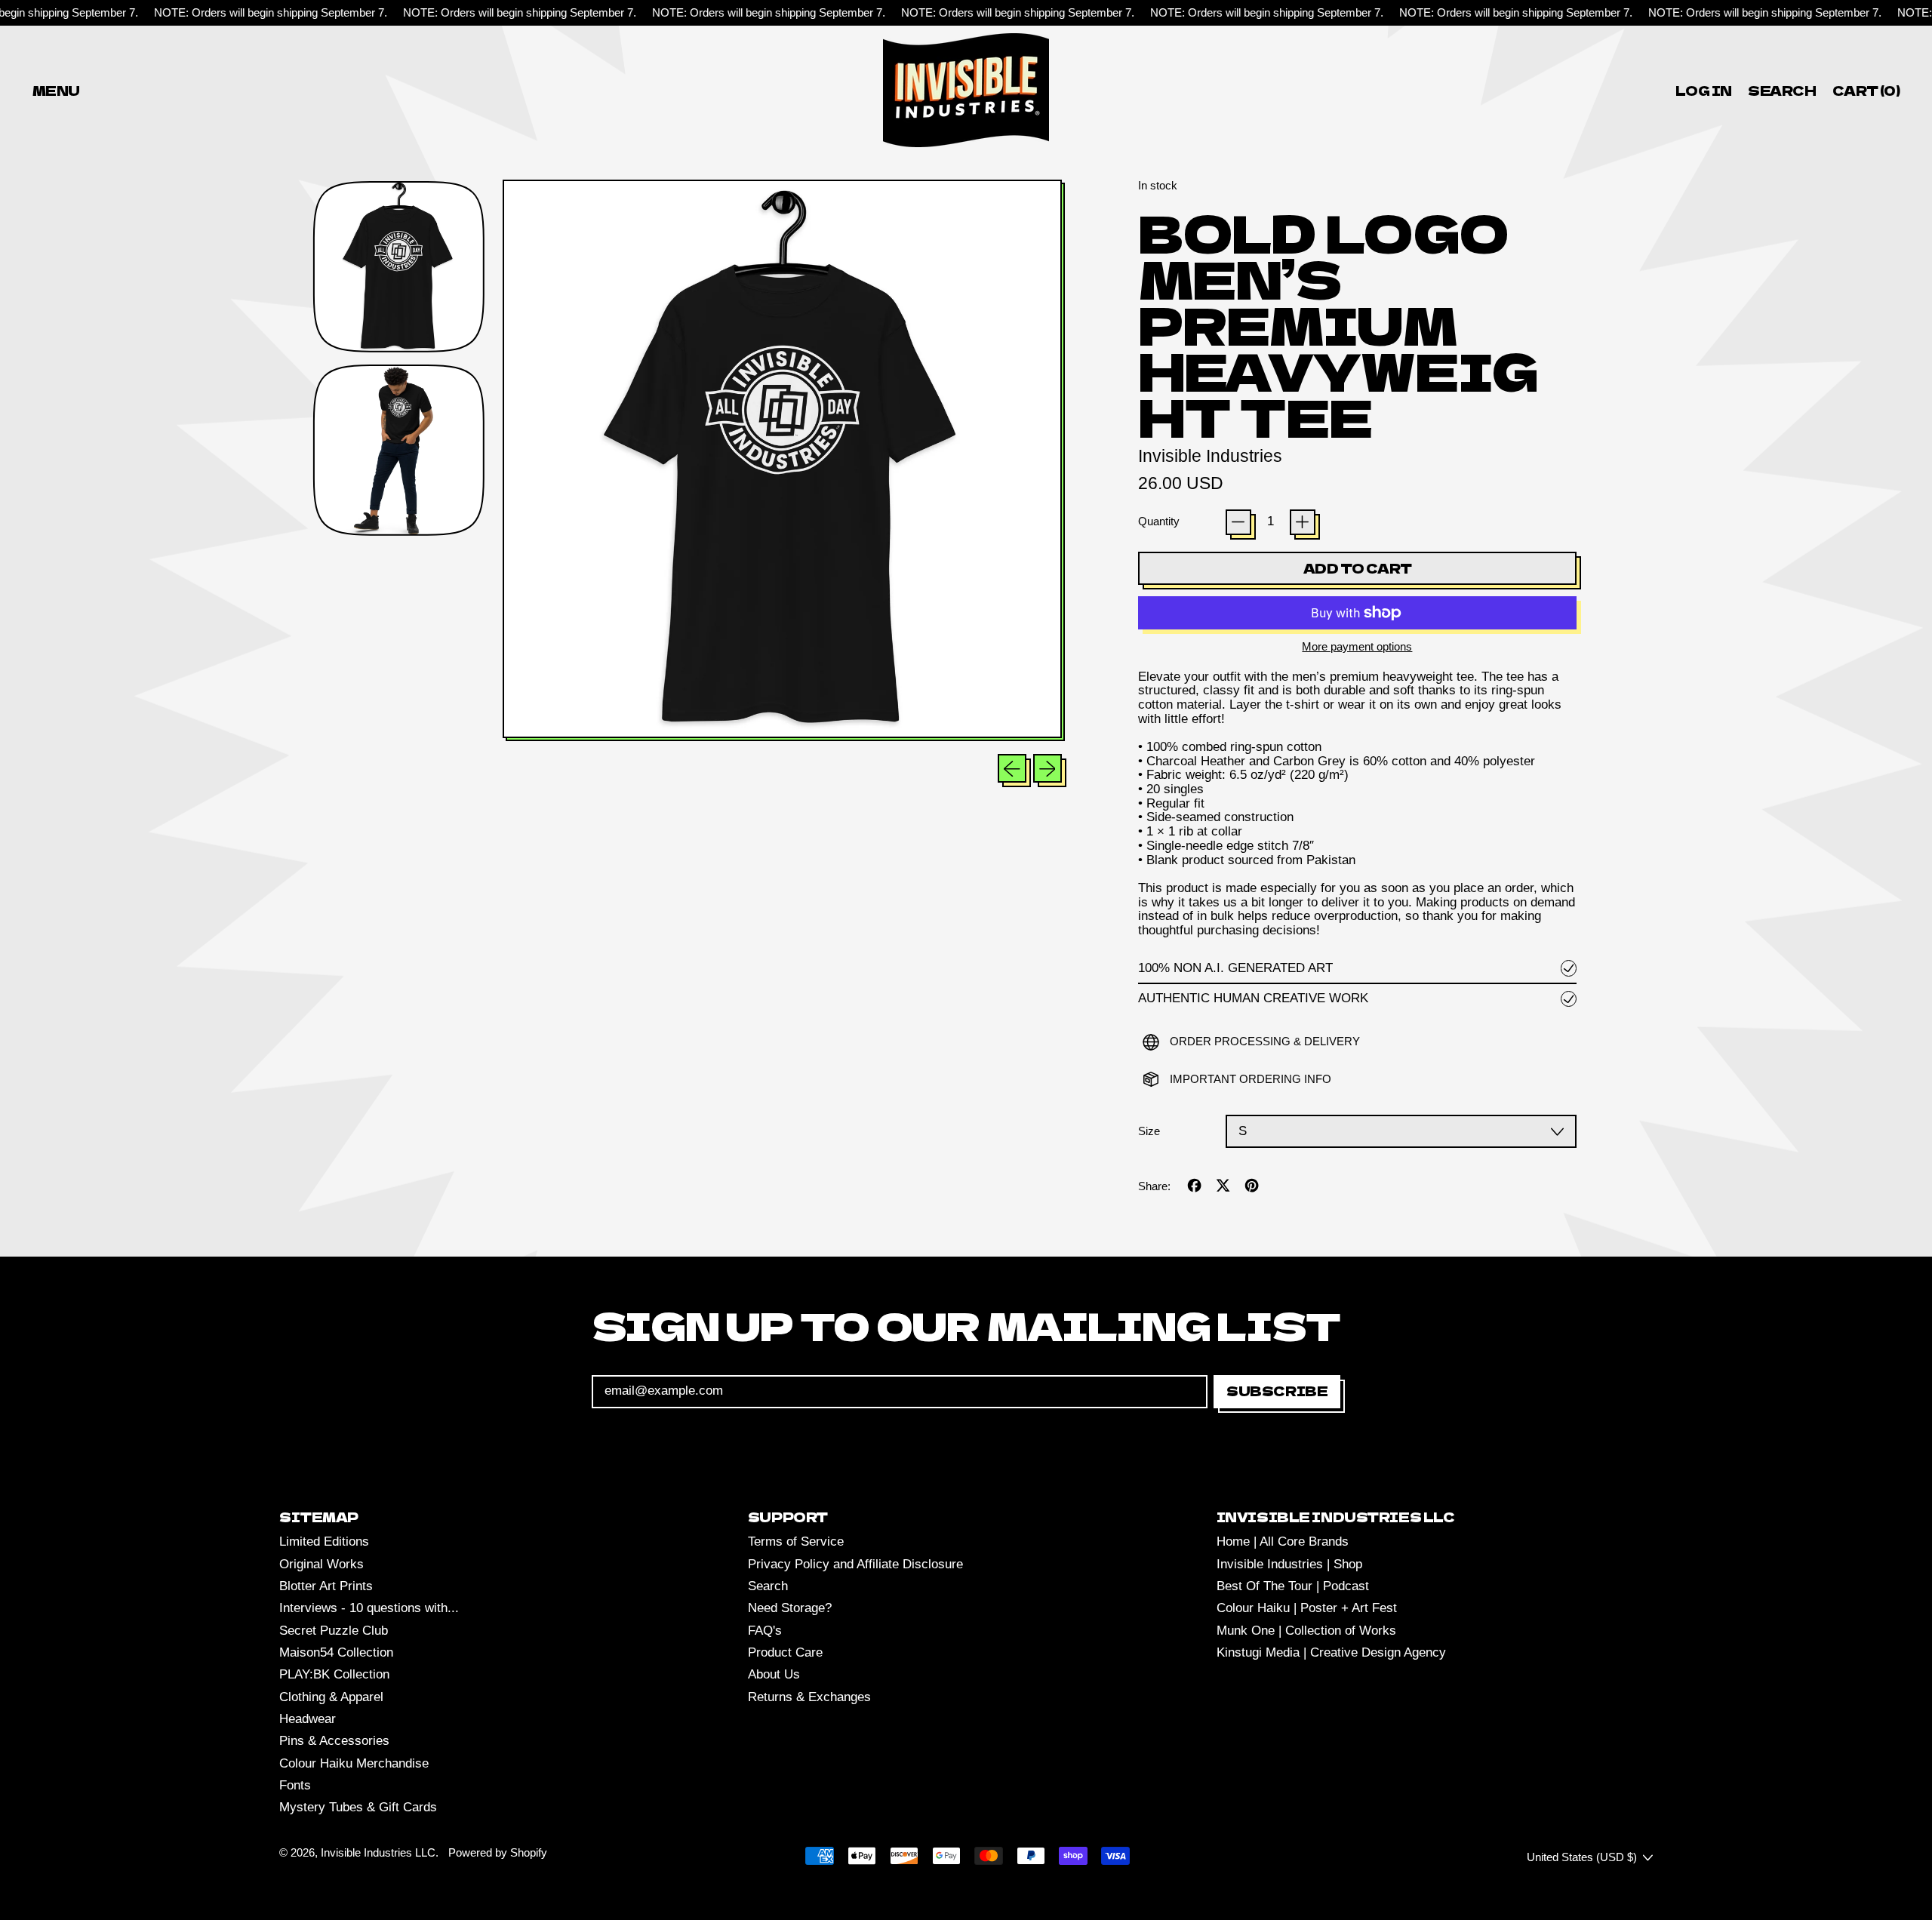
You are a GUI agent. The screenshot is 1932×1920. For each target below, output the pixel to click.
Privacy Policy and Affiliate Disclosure (855, 1564)
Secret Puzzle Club (334, 1631)
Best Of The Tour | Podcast (1293, 1586)
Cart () (1866, 93)
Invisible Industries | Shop (1289, 1564)
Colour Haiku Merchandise (354, 1763)
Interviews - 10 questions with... (369, 1608)
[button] (1783, 90)
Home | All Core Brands (1283, 1542)
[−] (1238, 522)
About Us (774, 1674)
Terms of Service (796, 1542)
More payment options (1357, 647)
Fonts (295, 1785)
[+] (1303, 522)
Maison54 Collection (336, 1652)
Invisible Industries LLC (378, 1852)
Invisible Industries (1210, 456)
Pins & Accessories (334, 1741)
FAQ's (765, 1631)
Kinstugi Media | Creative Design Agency (1331, 1652)
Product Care (785, 1652)
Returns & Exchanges (809, 1697)
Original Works (321, 1564)
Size (1149, 1131)
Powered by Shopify (498, 1852)
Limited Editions (324, 1542)
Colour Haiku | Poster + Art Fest (1307, 1608)
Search (768, 1586)
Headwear (308, 1719)
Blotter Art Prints (326, 1586)
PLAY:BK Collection (334, 1674)
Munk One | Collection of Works (1306, 1631)
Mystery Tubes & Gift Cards (358, 1807)
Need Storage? (790, 1608)
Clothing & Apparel (331, 1697)
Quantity (1159, 522)
